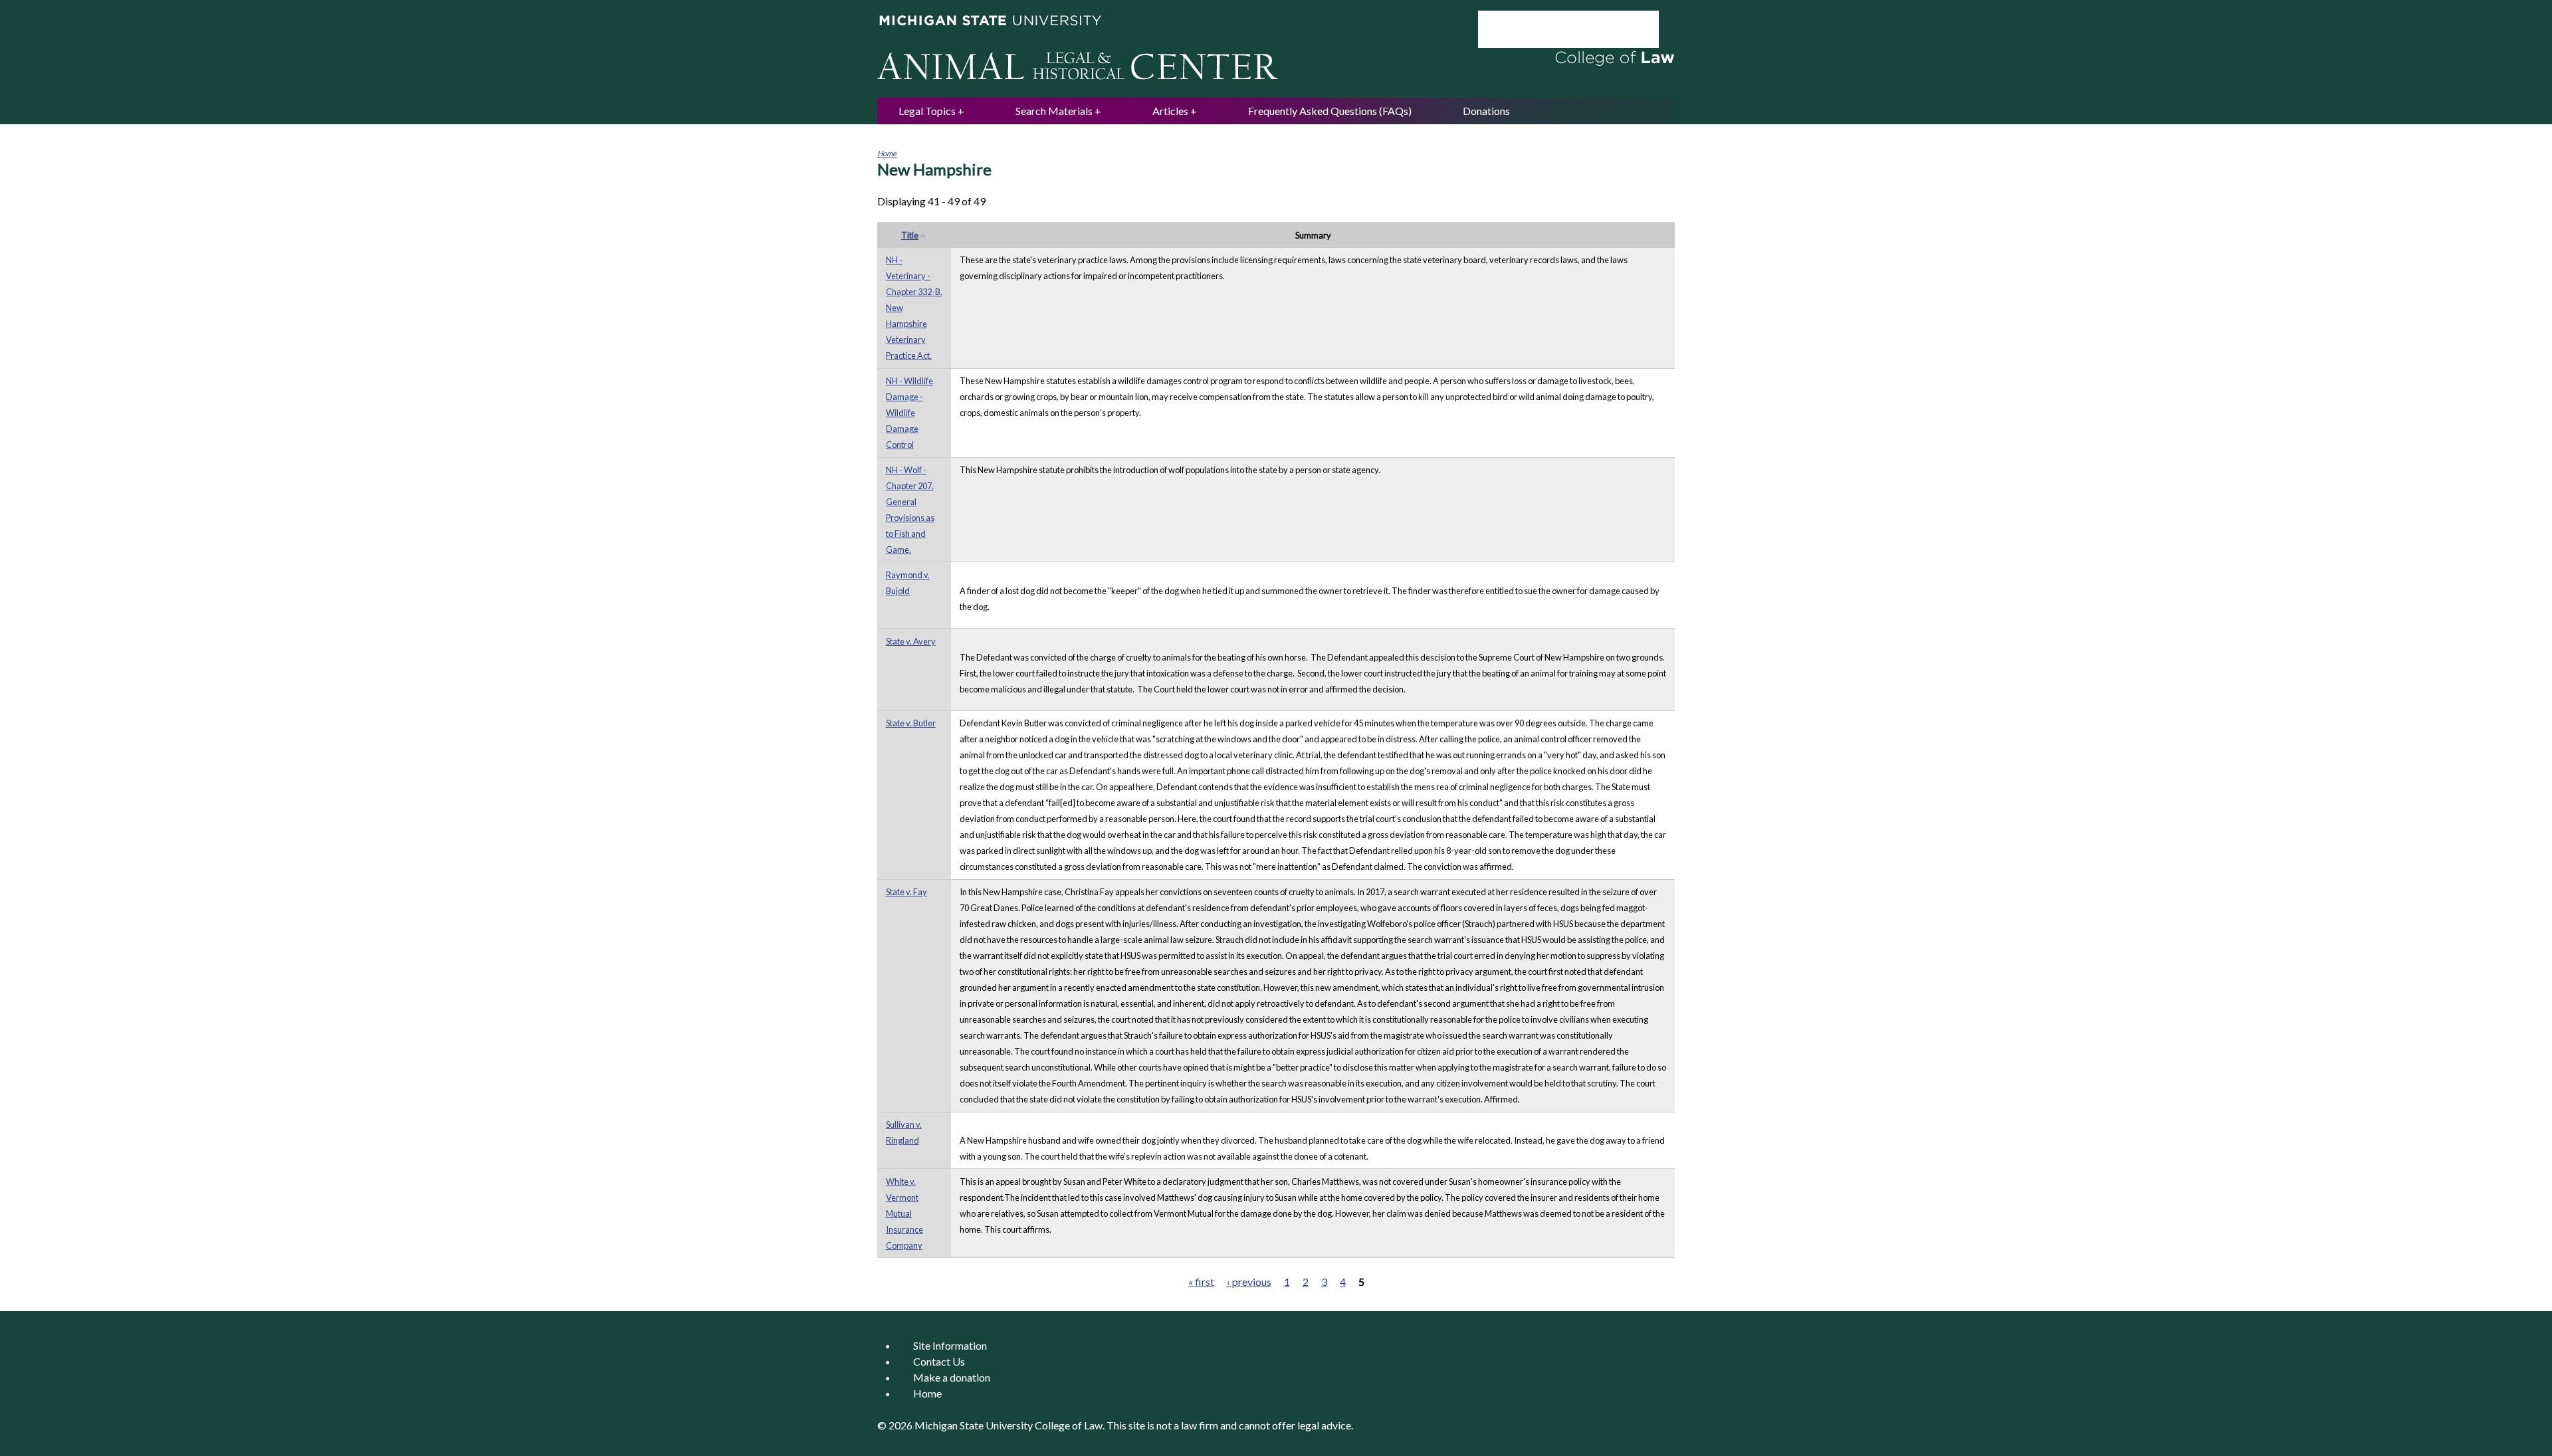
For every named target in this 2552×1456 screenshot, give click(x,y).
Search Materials (1054, 111)
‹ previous (1249, 1282)
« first (1201, 1282)
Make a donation (952, 1377)
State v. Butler (911, 723)
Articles (1170, 111)
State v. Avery (911, 641)
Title (910, 235)
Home (887, 153)
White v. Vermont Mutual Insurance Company (904, 1213)
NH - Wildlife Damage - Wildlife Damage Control (909, 413)
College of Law (1069, 1425)
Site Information (950, 1345)
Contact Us (939, 1361)
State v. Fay (906, 892)
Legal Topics (927, 111)
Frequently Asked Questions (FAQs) (1330, 111)
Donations (1486, 111)
